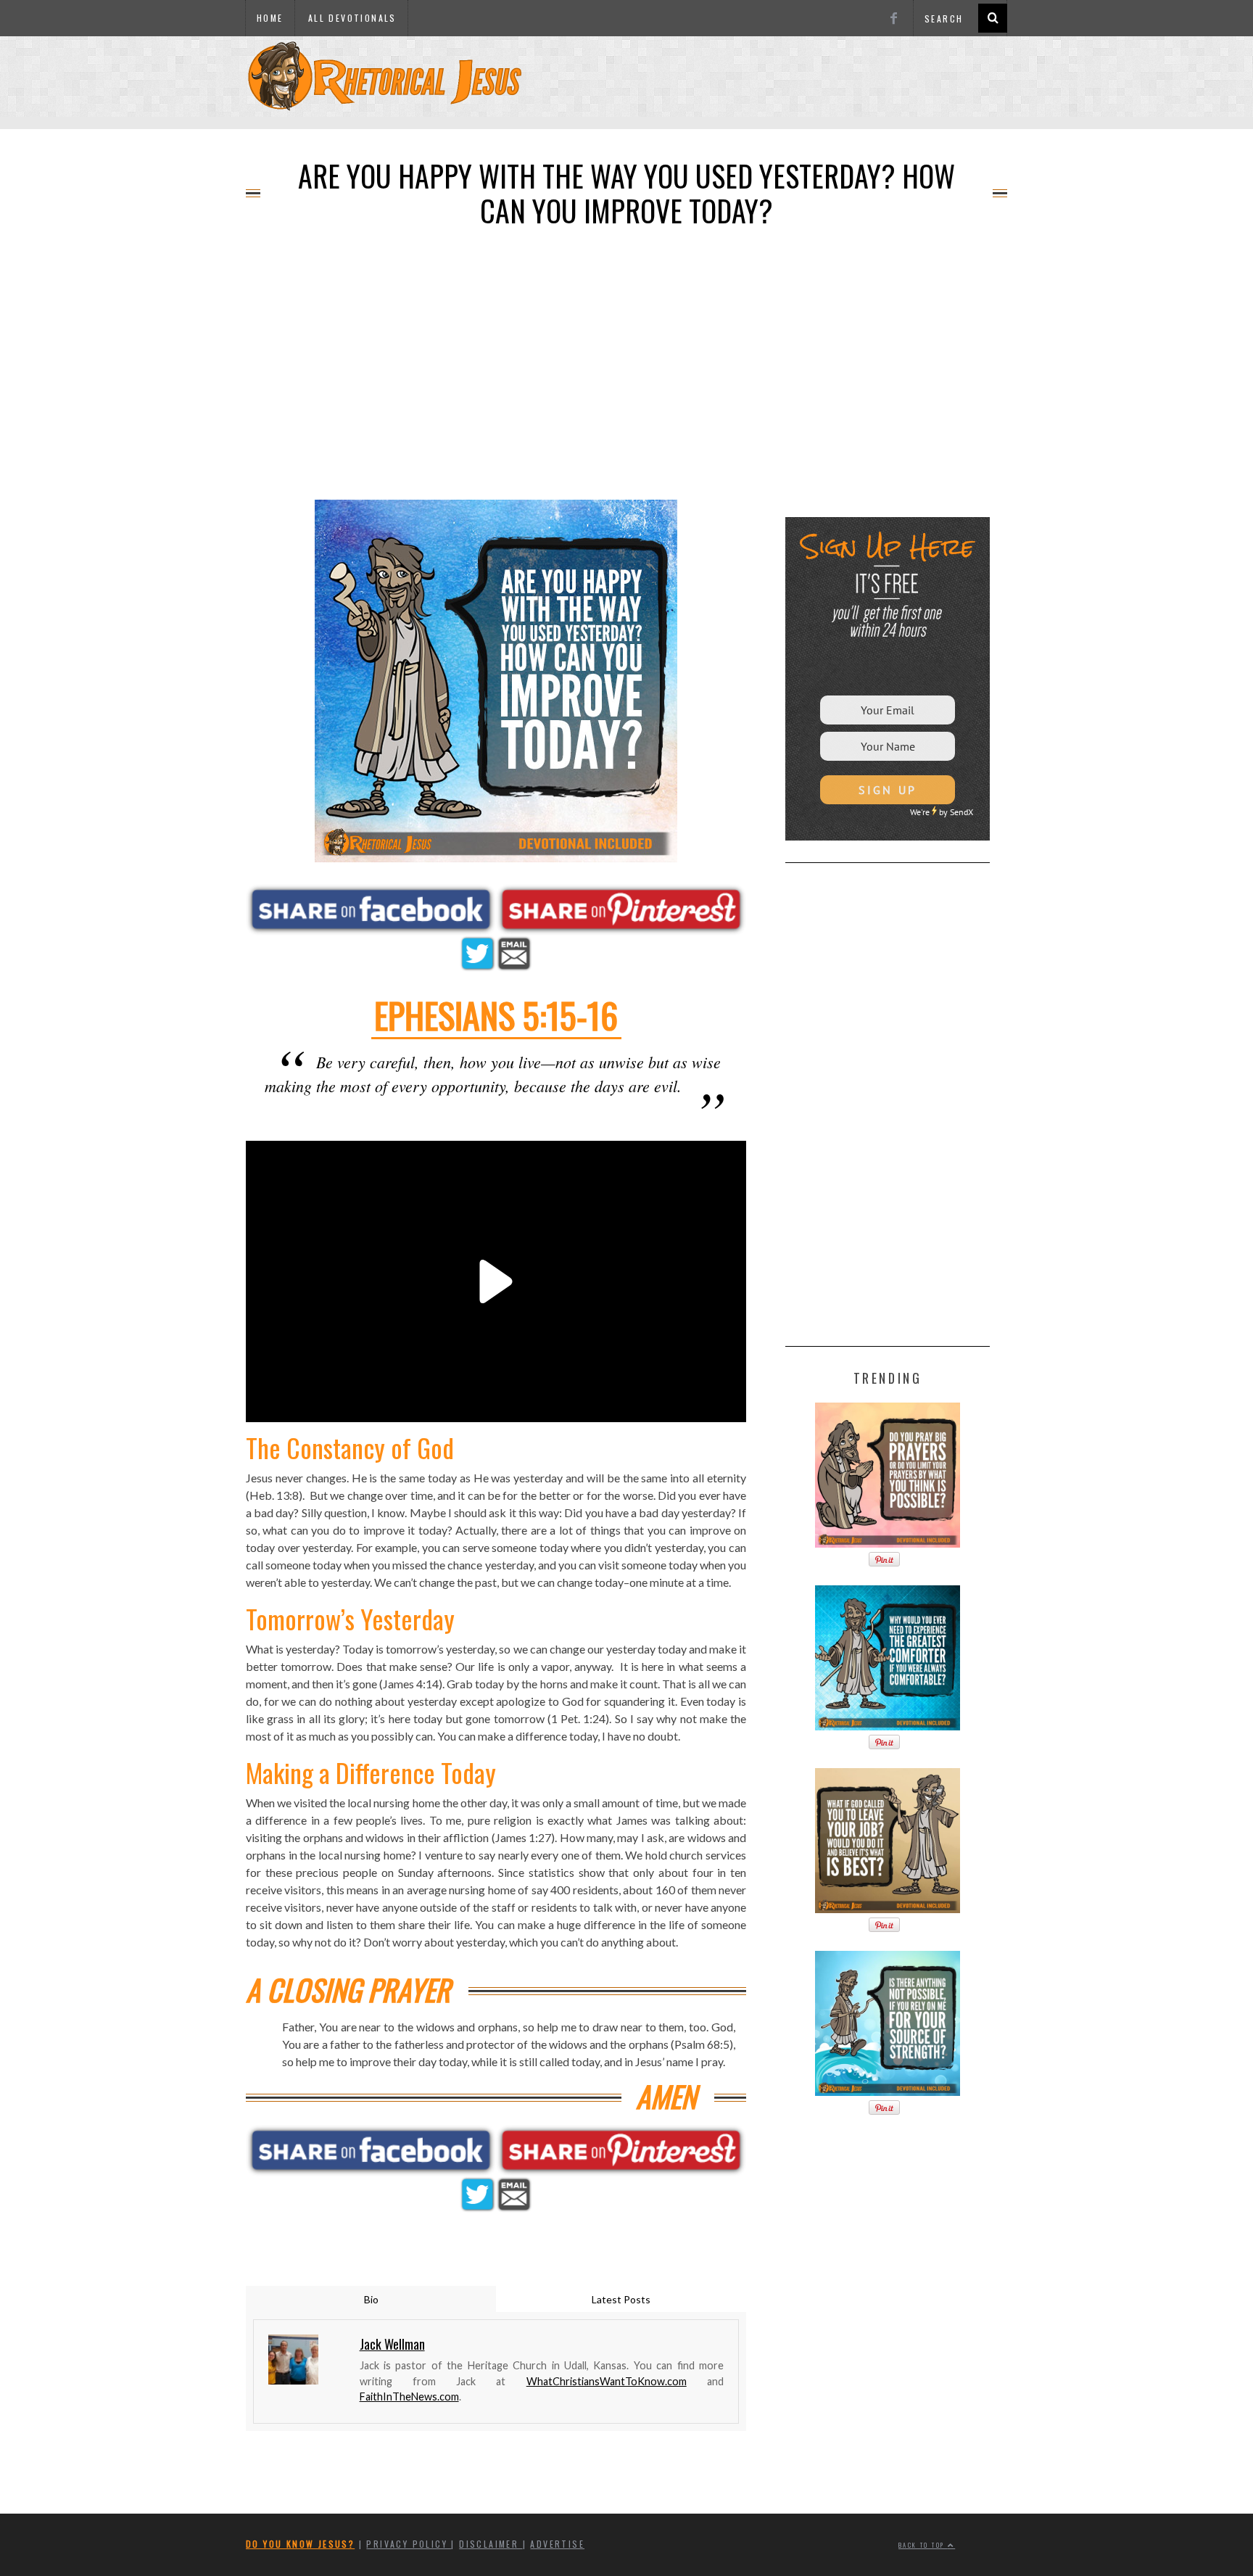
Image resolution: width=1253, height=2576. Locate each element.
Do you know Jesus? (300, 2544)
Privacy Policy (409, 2544)
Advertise (557, 2544)
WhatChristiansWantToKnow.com (607, 2381)
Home (270, 18)
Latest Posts (621, 2299)
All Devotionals (352, 18)
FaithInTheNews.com (409, 2397)
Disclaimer (491, 2544)
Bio (371, 2299)
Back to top (923, 2545)
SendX (962, 812)
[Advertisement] (626, 124)
